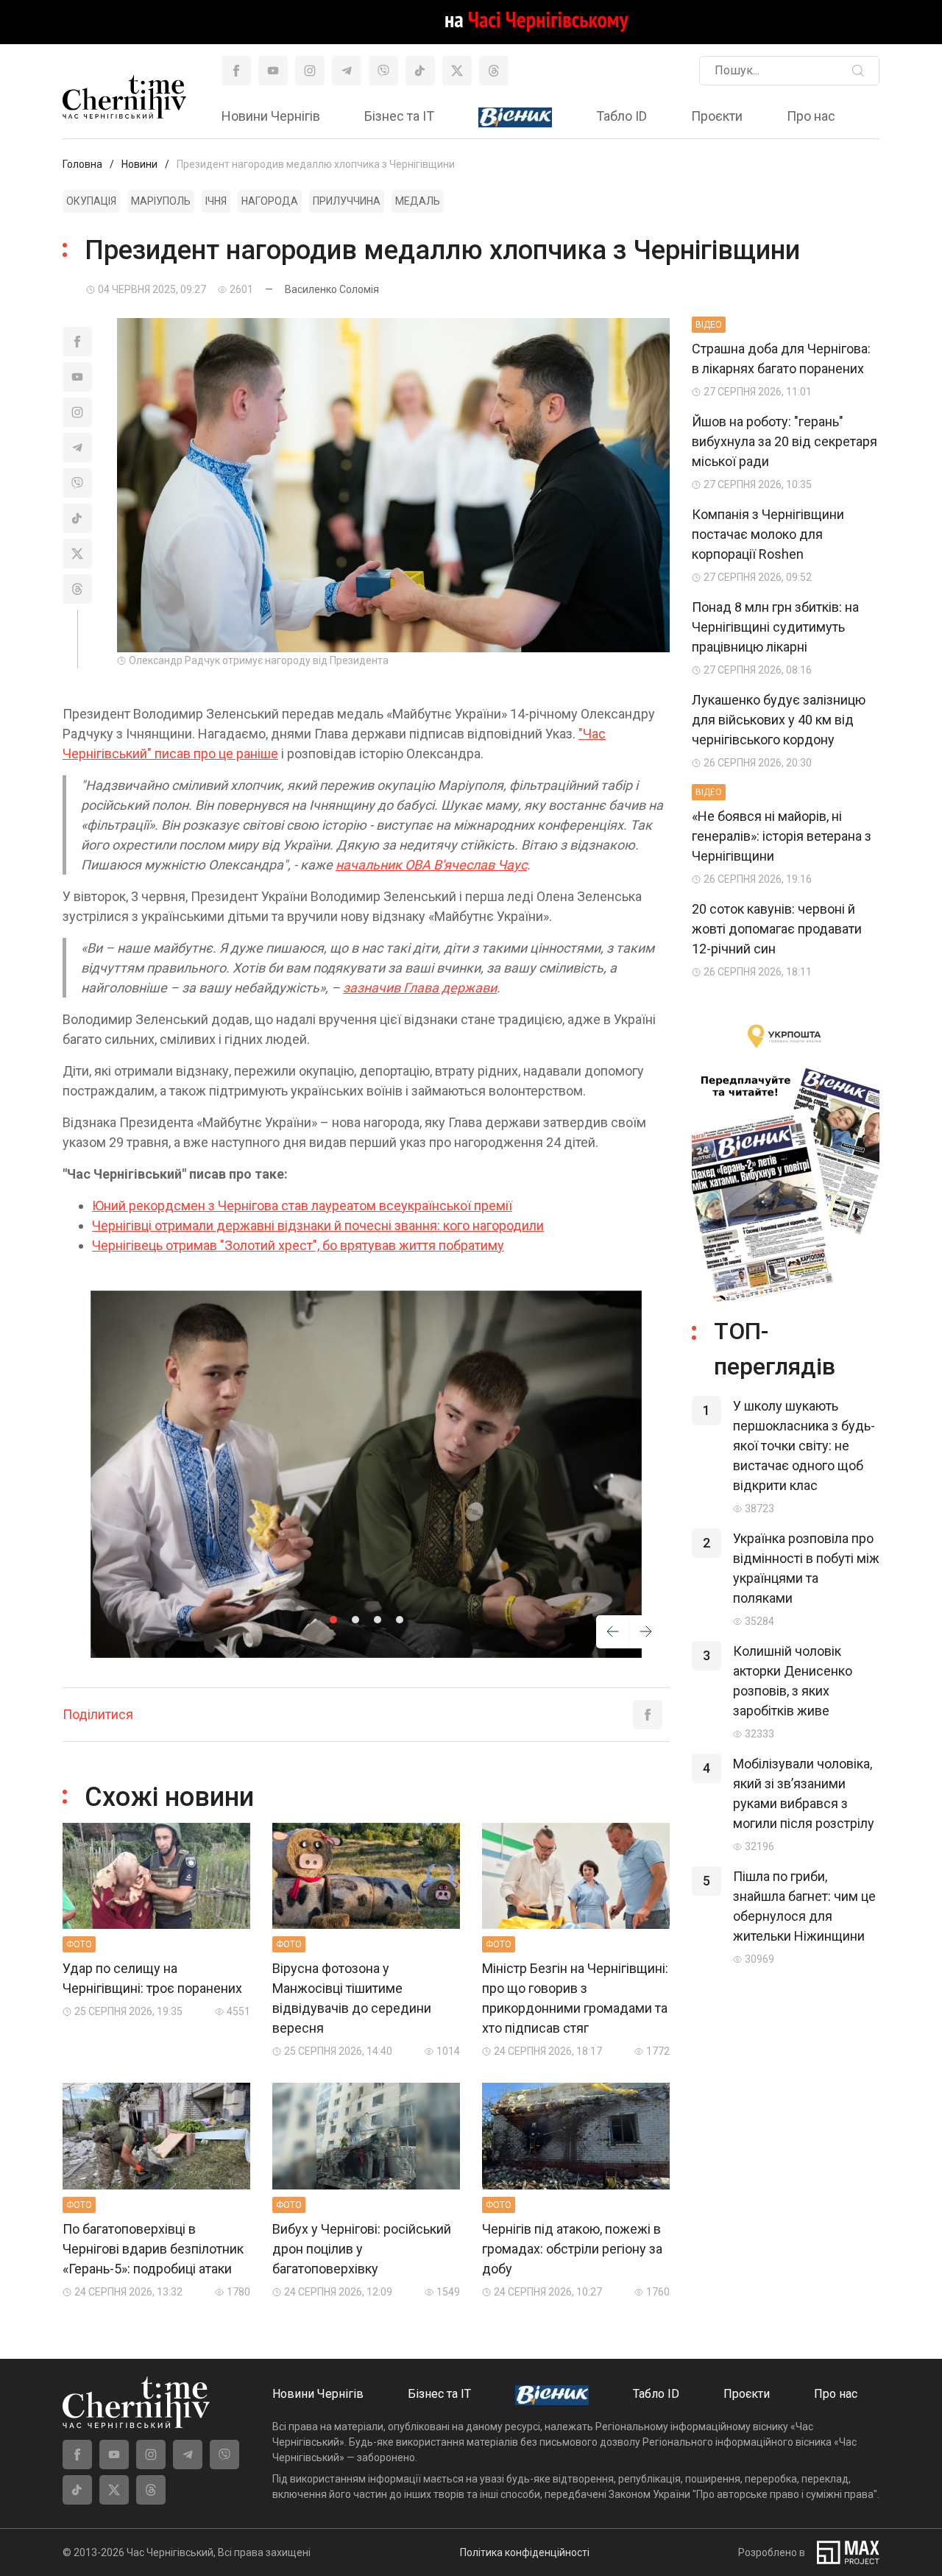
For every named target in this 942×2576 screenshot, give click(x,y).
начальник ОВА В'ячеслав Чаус (431, 865)
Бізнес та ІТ (399, 116)
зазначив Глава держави (420, 988)
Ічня (216, 201)
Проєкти (717, 116)
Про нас (811, 116)
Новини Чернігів (271, 116)
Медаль (418, 201)
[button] (333, 1620)
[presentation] (613, 1634)
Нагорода (270, 201)
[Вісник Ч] (515, 118)
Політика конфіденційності (525, 2552)
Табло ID (621, 116)
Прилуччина (347, 201)
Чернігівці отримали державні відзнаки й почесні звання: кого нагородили (318, 1225)
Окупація (91, 201)
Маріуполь (161, 201)
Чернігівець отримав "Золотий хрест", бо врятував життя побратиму (298, 1245)
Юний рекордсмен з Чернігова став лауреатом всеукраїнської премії (302, 1206)
